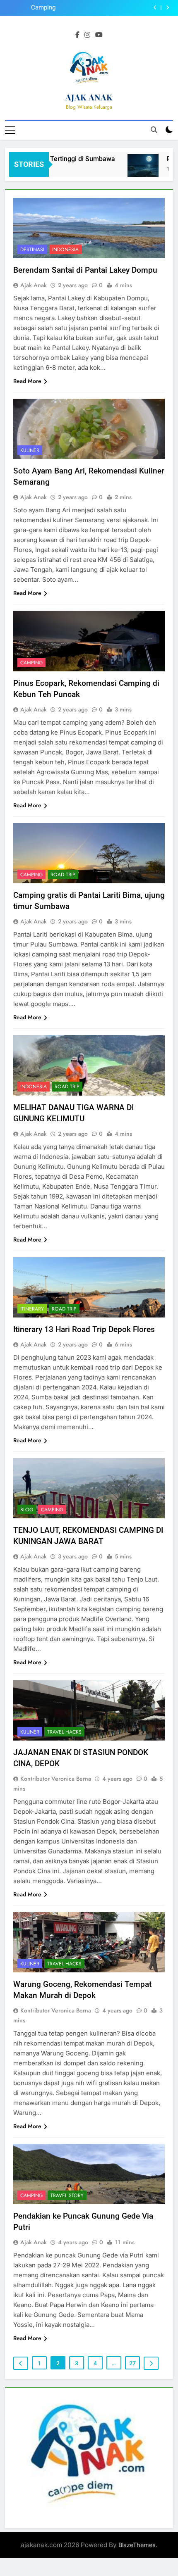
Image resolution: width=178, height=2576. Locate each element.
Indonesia (65, 250)
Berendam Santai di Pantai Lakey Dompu (85, 270)
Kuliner (30, 450)
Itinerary (32, 1309)
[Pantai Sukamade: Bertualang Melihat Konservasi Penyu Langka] (132, 170)
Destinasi (32, 250)
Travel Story (67, 2195)
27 (132, 2363)
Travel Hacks (64, 1732)
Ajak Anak (34, 285)
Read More (27, 381)
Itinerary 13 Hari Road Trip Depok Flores (84, 1329)
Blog (27, 1510)
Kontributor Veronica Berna (56, 1779)
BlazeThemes (137, 2545)
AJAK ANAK (89, 97)
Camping (31, 663)
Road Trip (63, 875)
